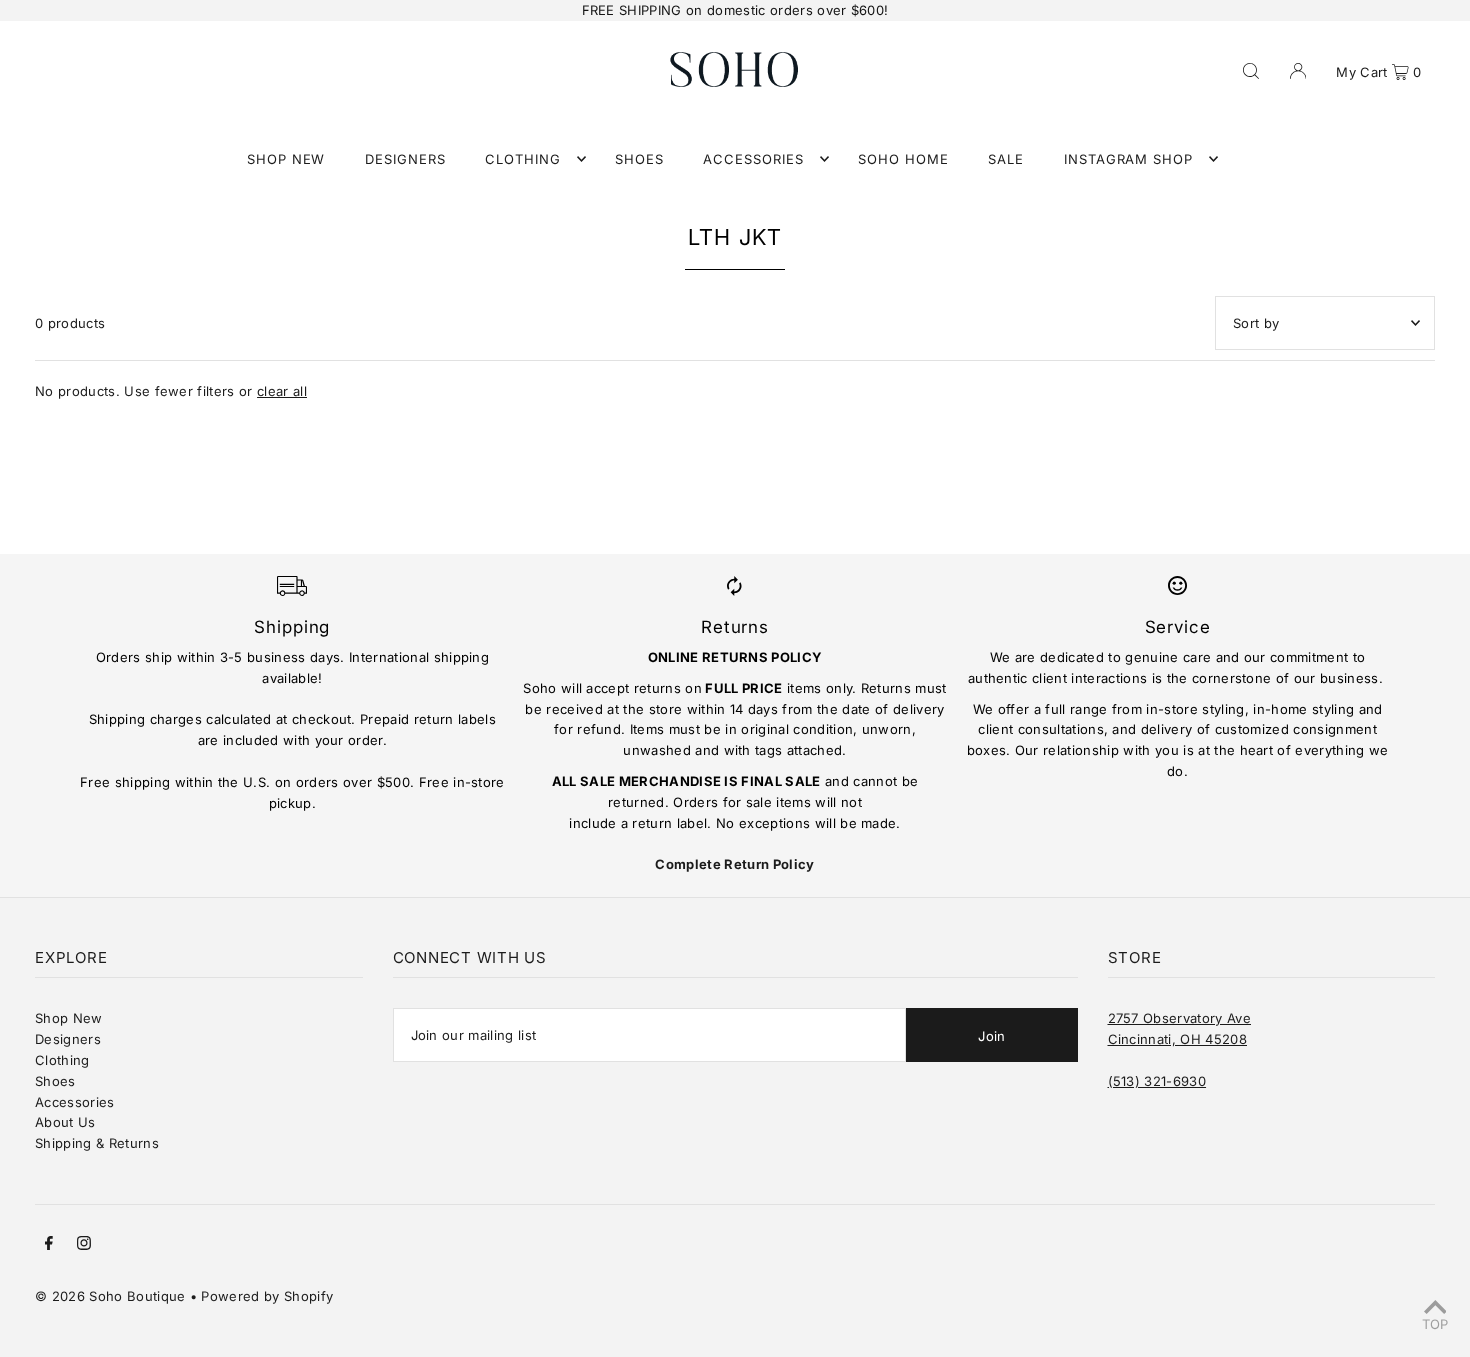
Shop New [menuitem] (286, 159)
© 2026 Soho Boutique (110, 1296)
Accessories (75, 1102)
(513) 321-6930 (1157, 1081)
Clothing (62, 1060)
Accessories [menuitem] (753, 159)
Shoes (55, 1081)
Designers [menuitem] (405, 159)
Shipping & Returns (97, 1143)
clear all (282, 391)
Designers (68, 1039)
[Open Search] (1251, 69)
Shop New (69, 1018)
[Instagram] (84, 1245)
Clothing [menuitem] (523, 159)
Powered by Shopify (267, 1296)
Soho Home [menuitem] (903, 159)
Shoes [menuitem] (639, 159)
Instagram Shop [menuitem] (1129, 159)
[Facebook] (49, 1245)
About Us (65, 1122)
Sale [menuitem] (1006, 159)
